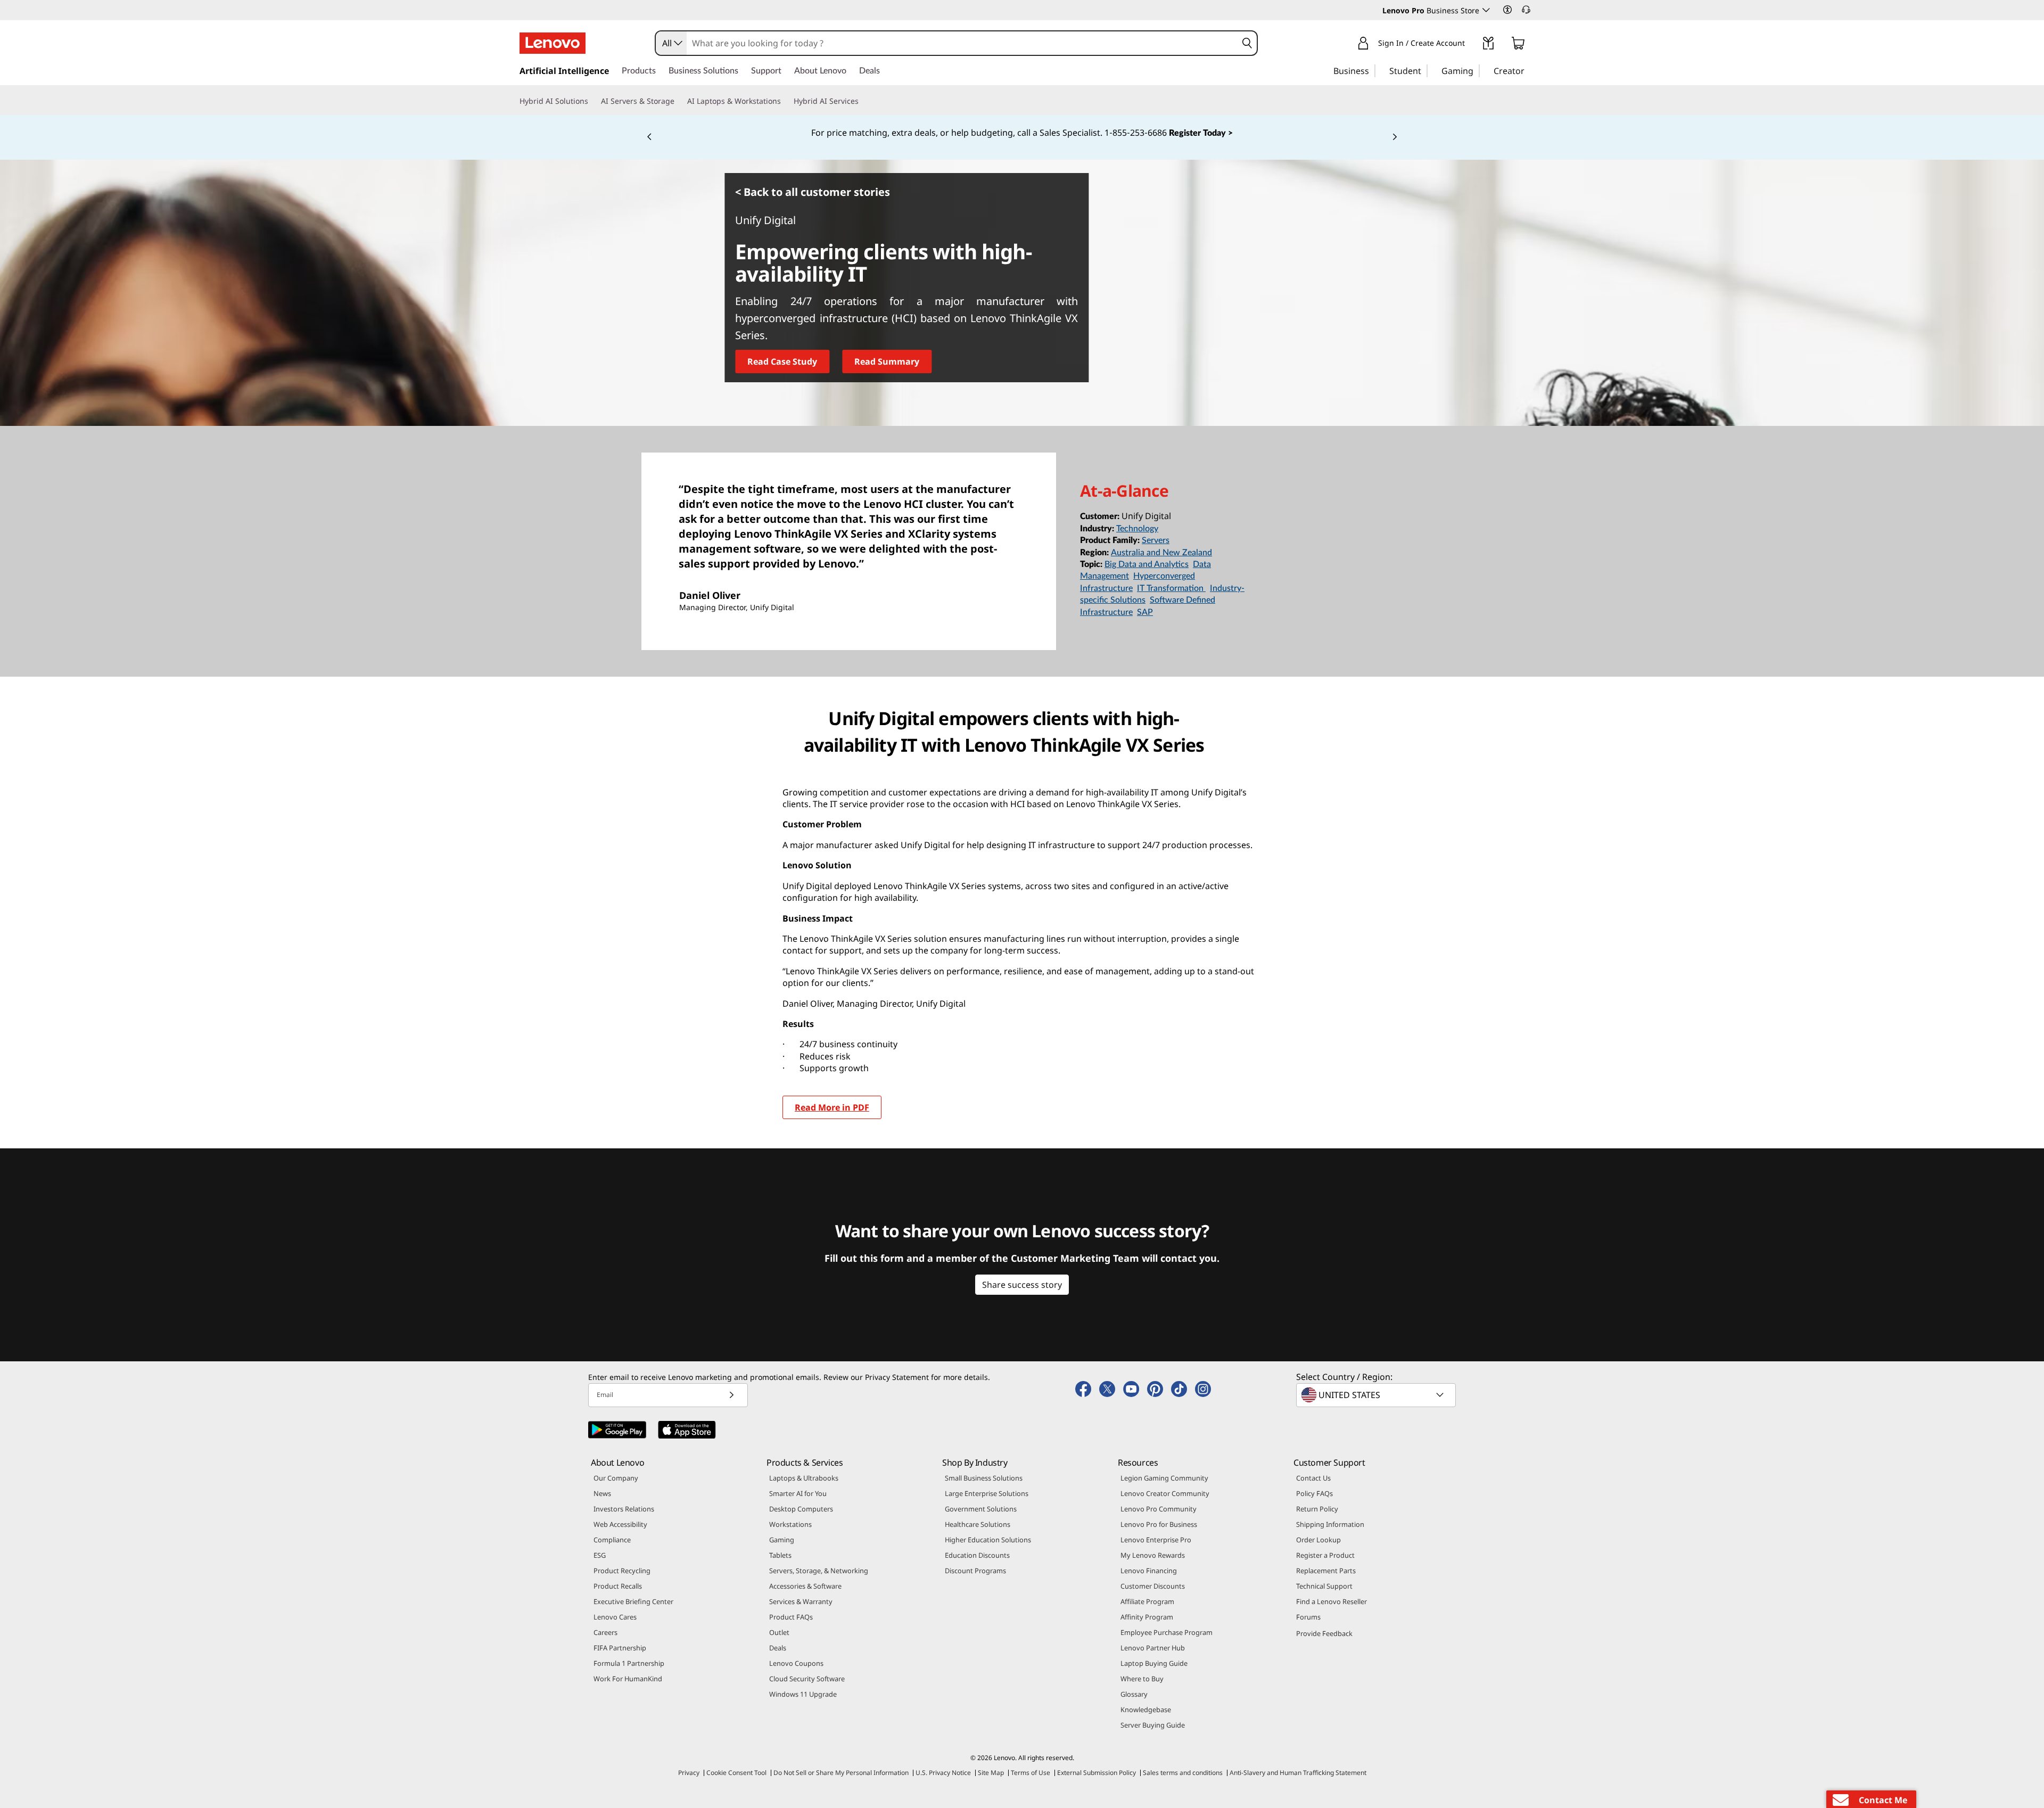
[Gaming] (1477, 70)
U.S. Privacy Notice (943, 1773)
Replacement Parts (1326, 1571)
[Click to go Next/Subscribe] (731, 1395)
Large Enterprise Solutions (987, 1493)
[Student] (1424, 70)
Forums (1308, 1617)
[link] (1488, 45)
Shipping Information (1330, 1524)
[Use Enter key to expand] (1471, 45)
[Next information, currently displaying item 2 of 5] (1395, 137)
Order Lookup (1318, 1540)
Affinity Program (1147, 1617)
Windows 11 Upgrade (803, 1694)
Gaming (782, 1540)
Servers (1156, 540)
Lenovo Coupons (796, 1663)
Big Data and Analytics (1147, 564)
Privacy (689, 1773)
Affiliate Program (1147, 1601)
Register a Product (1325, 1555)
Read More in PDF (832, 1107)
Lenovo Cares (615, 1617)
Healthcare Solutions (978, 1524)
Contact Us (1313, 1478)
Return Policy (1317, 1509)
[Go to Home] (553, 43)
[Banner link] (1022, 133)
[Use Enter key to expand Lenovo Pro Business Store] (1486, 10)
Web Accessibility (620, 1524)
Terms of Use (1031, 1773)
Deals (778, 1648)
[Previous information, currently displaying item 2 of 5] (649, 137)
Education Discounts (977, 1555)
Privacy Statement (897, 1377)
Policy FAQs (1314, 1493)
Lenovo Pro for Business (1159, 1524)
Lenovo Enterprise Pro (1156, 1540)
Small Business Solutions (984, 1478)
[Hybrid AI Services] (863, 101)
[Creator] (1528, 70)
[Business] (1372, 70)
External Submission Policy (1097, 1773)
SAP (1145, 612)
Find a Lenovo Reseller (1332, 1601)
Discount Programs (975, 1571)
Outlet (779, 1632)
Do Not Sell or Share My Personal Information (841, 1773)
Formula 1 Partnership (629, 1663)
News (602, 1493)
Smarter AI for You (798, 1493)
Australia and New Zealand (1161, 553)
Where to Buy (1142, 1679)
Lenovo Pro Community (1159, 1509)
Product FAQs (791, 1617)
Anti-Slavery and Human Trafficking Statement (1298, 1773)
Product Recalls (618, 1586)
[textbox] (1377, 1395)
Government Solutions (981, 1509)
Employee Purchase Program (1167, 1632)
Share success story (1022, 1285)
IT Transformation (1171, 588)
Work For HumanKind (628, 1679)
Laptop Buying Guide (1154, 1663)
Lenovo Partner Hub (1153, 1648)
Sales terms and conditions (1183, 1773)
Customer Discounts (1153, 1586)
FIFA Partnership (620, 1648)
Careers (605, 1632)
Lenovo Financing (1149, 1571)
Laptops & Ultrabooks (804, 1478)
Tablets (780, 1555)
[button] (1507, 10)
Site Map (991, 1773)
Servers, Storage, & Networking (819, 1571)
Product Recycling (622, 1571)
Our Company (616, 1478)
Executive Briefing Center (633, 1601)
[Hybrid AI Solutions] (592, 101)
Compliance (612, 1540)
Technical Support (1324, 1586)
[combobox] (671, 43)
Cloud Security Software (807, 1679)
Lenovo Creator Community (1165, 1493)
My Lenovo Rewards (1153, 1555)
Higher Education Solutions (988, 1540)
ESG (600, 1555)
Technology (1137, 529)
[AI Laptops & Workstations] (785, 101)
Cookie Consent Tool (736, 1773)
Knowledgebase (1146, 1710)
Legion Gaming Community (1164, 1478)
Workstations (790, 1524)
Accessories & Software (805, 1586)
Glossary (1134, 1694)
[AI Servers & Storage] (679, 101)
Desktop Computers (801, 1509)
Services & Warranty (801, 1601)
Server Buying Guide (1153, 1725)
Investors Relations (624, 1509)
